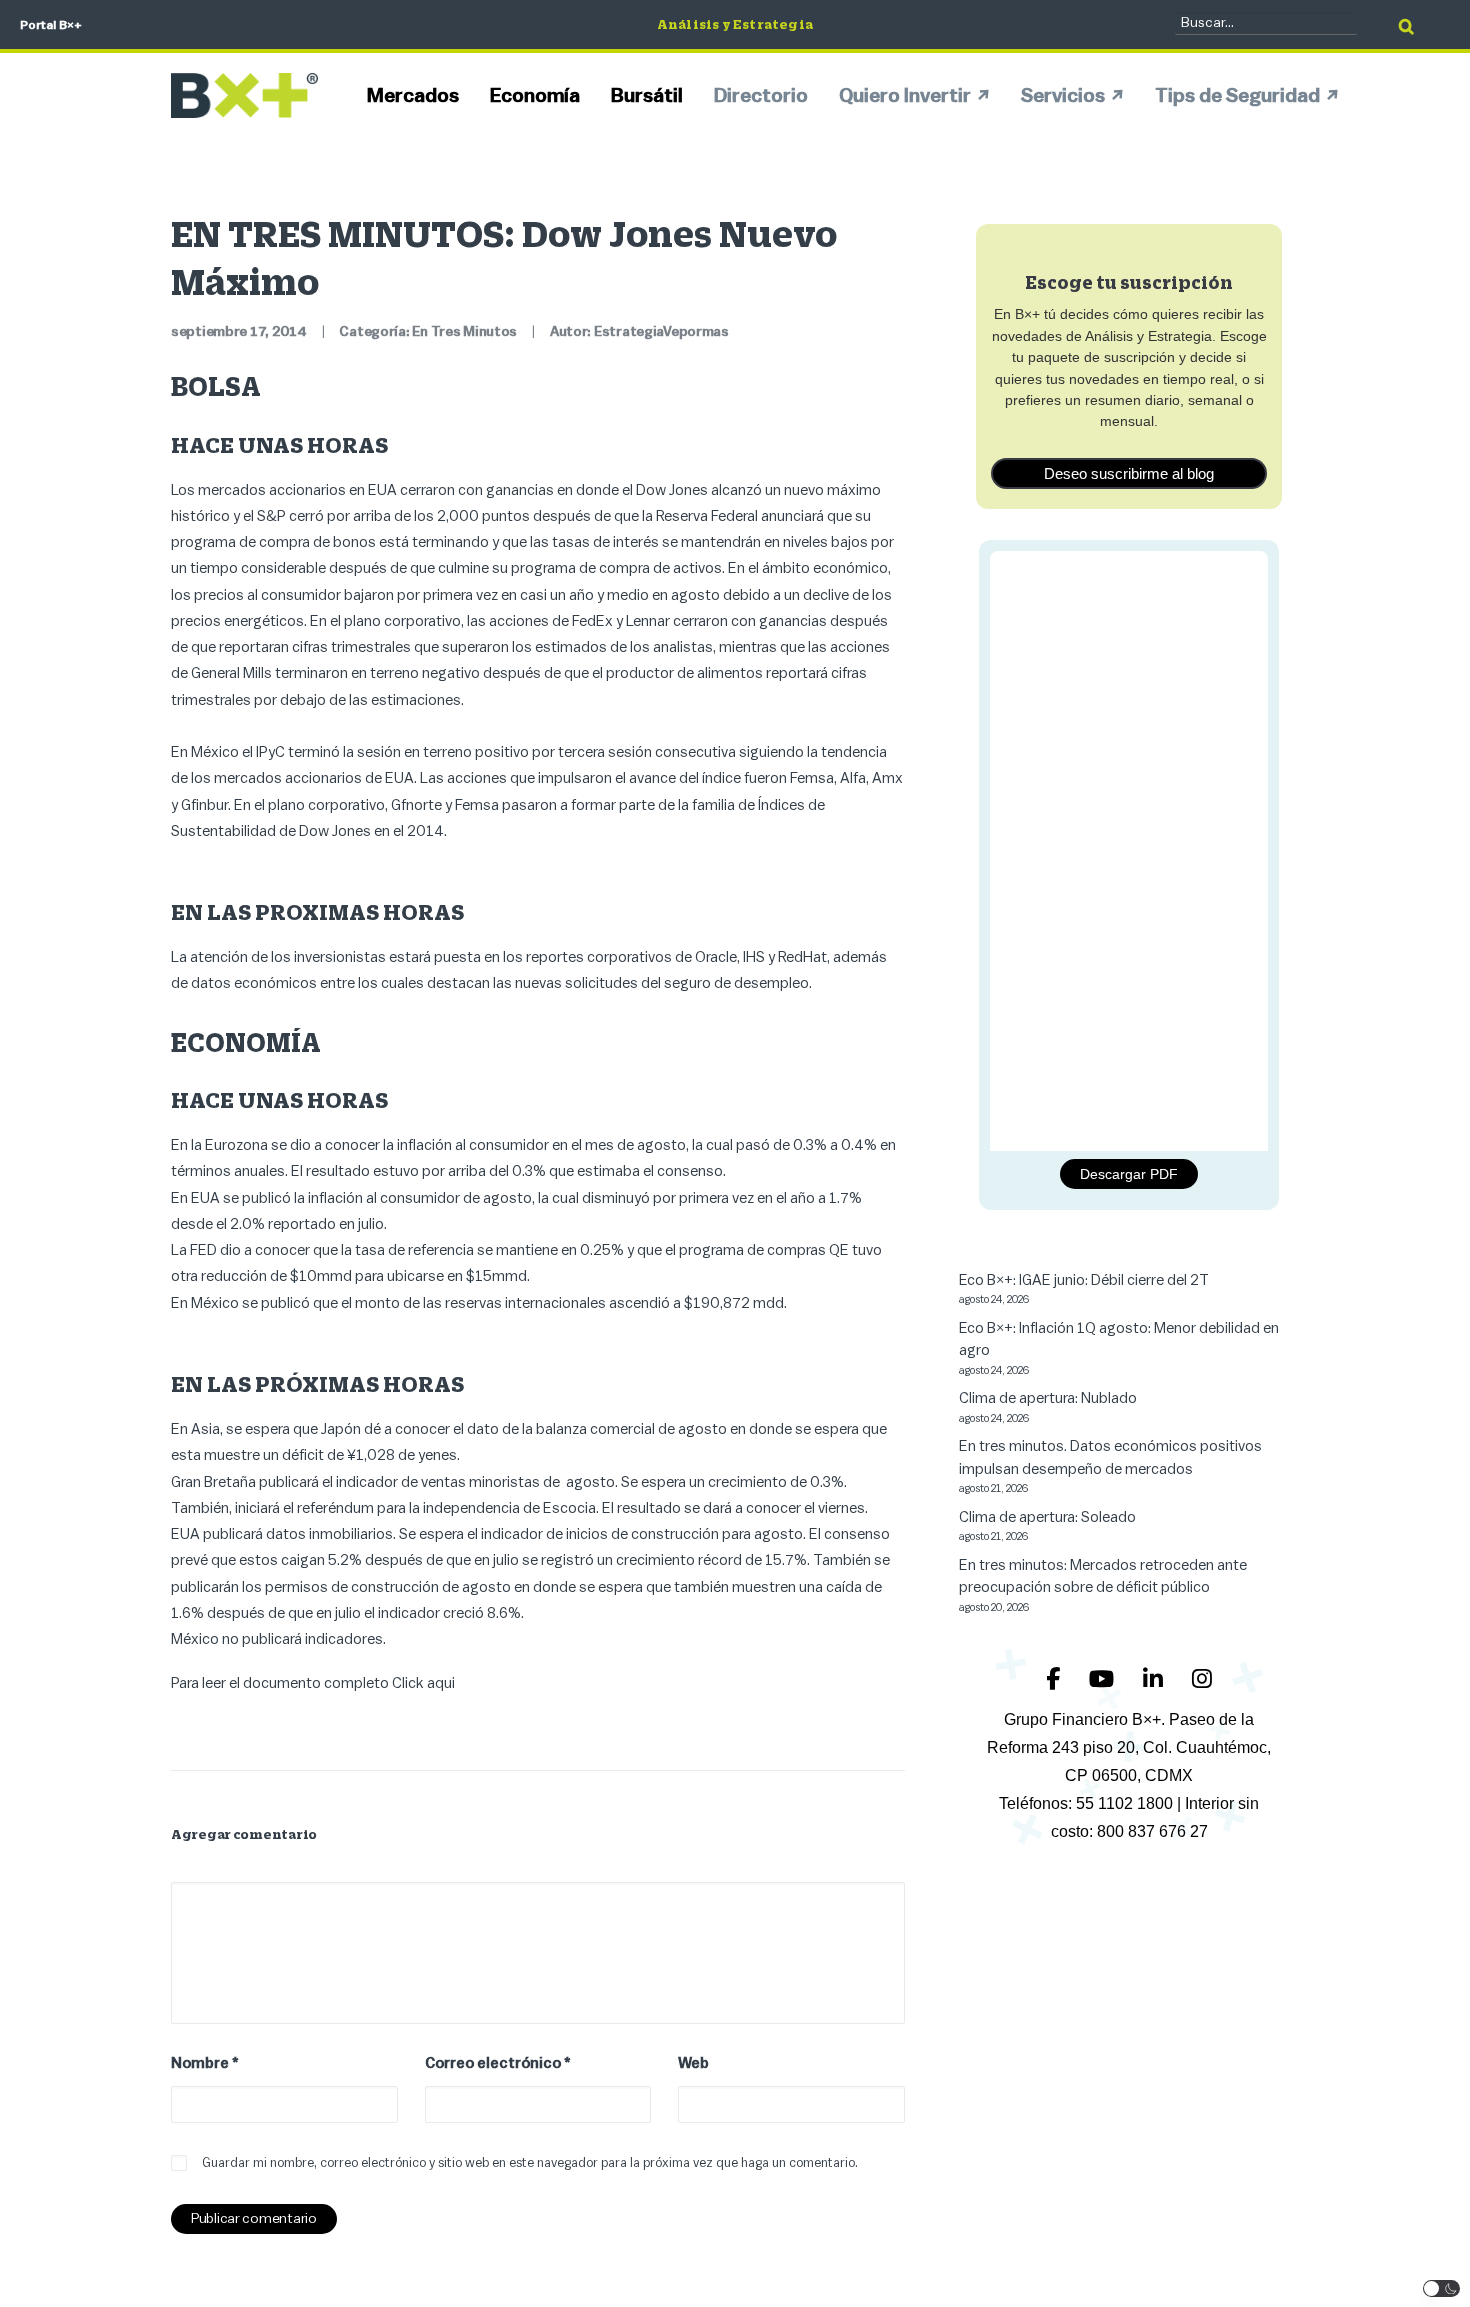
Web (693, 2063)
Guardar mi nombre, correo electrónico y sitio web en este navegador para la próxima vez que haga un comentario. (530, 2162)
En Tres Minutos (464, 332)
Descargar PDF (1129, 1174)
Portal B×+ (51, 25)
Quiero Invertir (905, 96)
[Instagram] (1202, 1679)
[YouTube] (1104, 1679)
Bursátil (647, 96)
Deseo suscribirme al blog (1129, 473)
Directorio (761, 96)
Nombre (205, 2063)
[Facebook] (1055, 1679)
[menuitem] (420, 95)
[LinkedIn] (1155, 1679)
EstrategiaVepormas (661, 332)
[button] (1442, 2288)
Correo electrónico (498, 2063)
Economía (535, 96)
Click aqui (423, 1683)
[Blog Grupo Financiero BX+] (244, 95)
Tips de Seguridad (1237, 96)
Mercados (413, 96)
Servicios (1063, 96)
